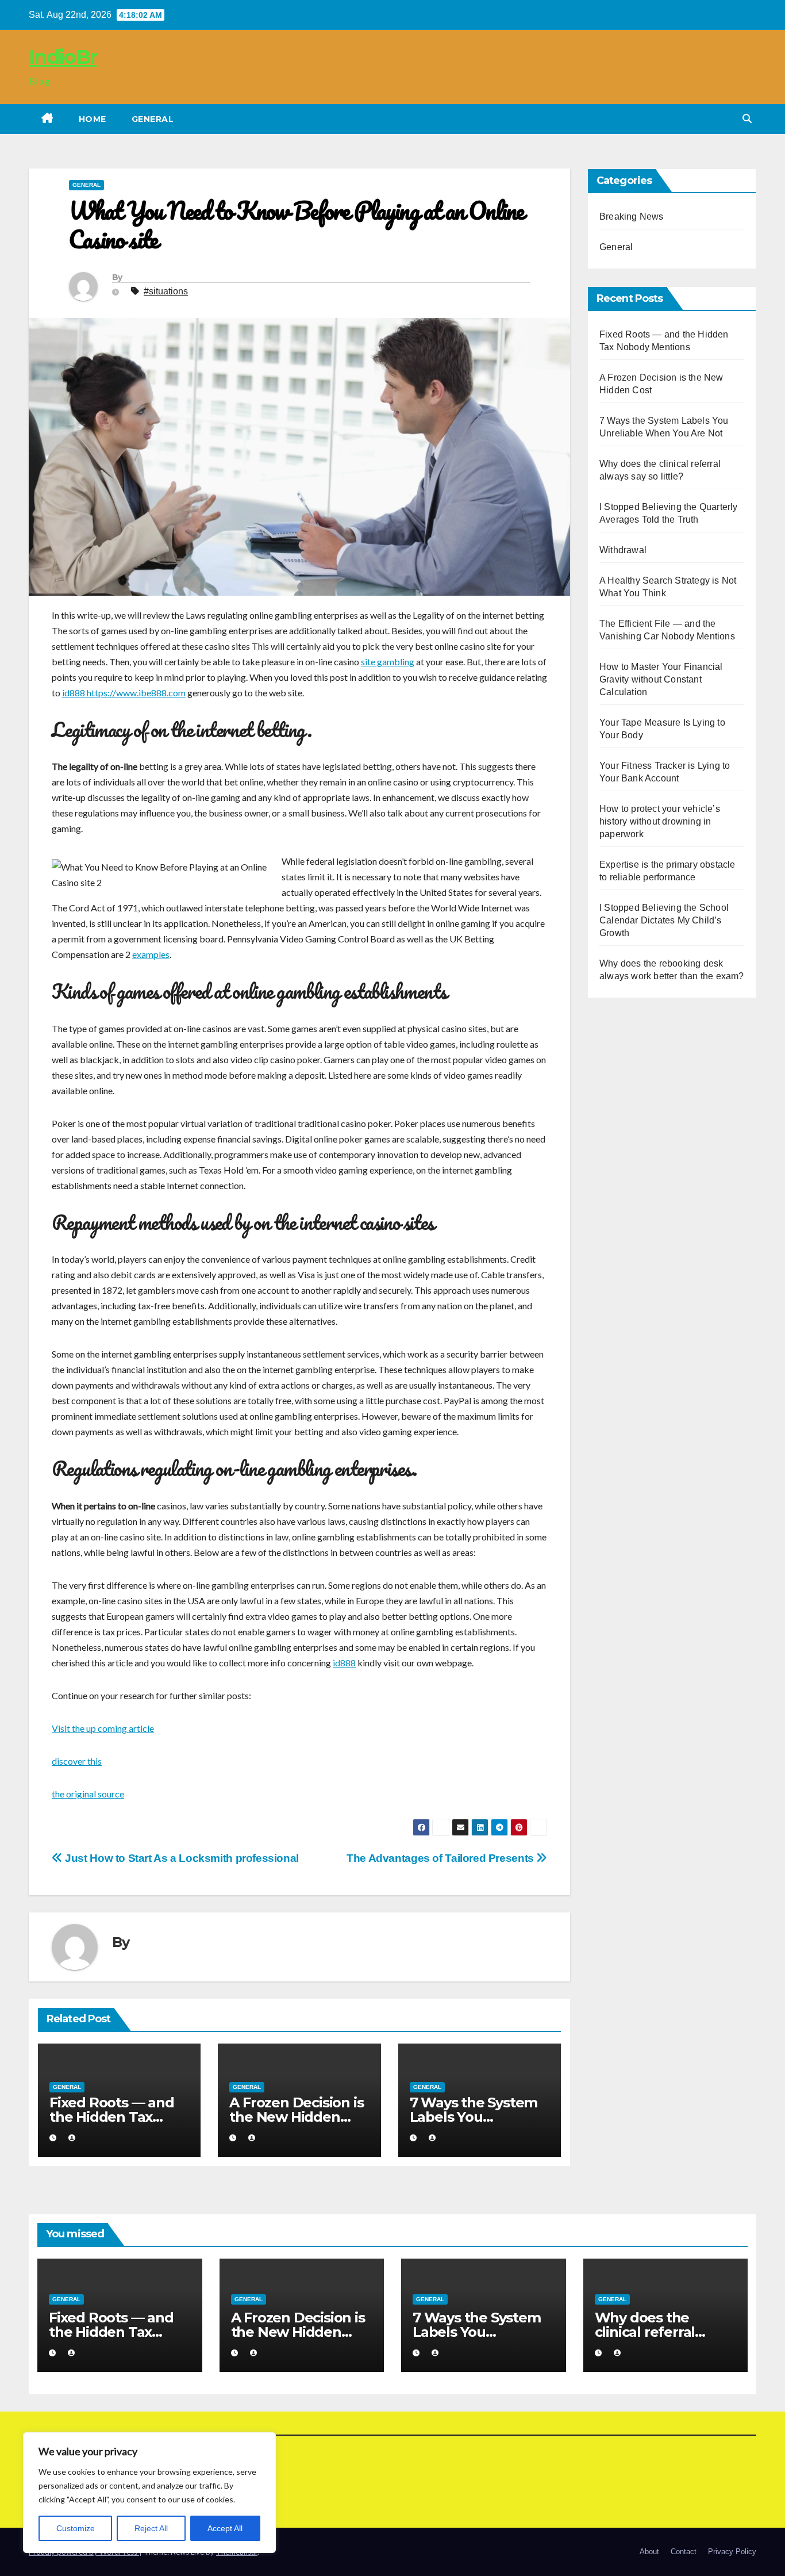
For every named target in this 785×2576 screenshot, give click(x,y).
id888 (344, 1663)
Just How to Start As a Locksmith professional (181, 1858)
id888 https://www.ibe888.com (124, 693)
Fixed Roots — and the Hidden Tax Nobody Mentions (112, 2117)
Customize (76, 2528)
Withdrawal (623, 550)
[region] (149, 2493)
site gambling (388, 662)
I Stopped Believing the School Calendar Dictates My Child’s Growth (664, 920)
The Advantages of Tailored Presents (441, 1858)
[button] (747, 119)
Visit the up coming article (103, 1728)
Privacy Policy (732, 2552)
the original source (88, 1794)
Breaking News (632, 216)
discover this (77, 1761)
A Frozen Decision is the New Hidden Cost (296, 2117)
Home (93, 119)
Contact (684, 2552)
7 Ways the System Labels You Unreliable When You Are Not (477, 2339)
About (649, 2552)
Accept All (225, 2528)
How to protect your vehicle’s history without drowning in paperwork (660, 821)
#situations (166, 291)
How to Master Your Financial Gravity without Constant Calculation (661, 679)
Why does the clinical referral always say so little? (660, 2332)
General (153, 119)
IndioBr (63, 57)
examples (151, 954)
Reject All (151, 2528)
